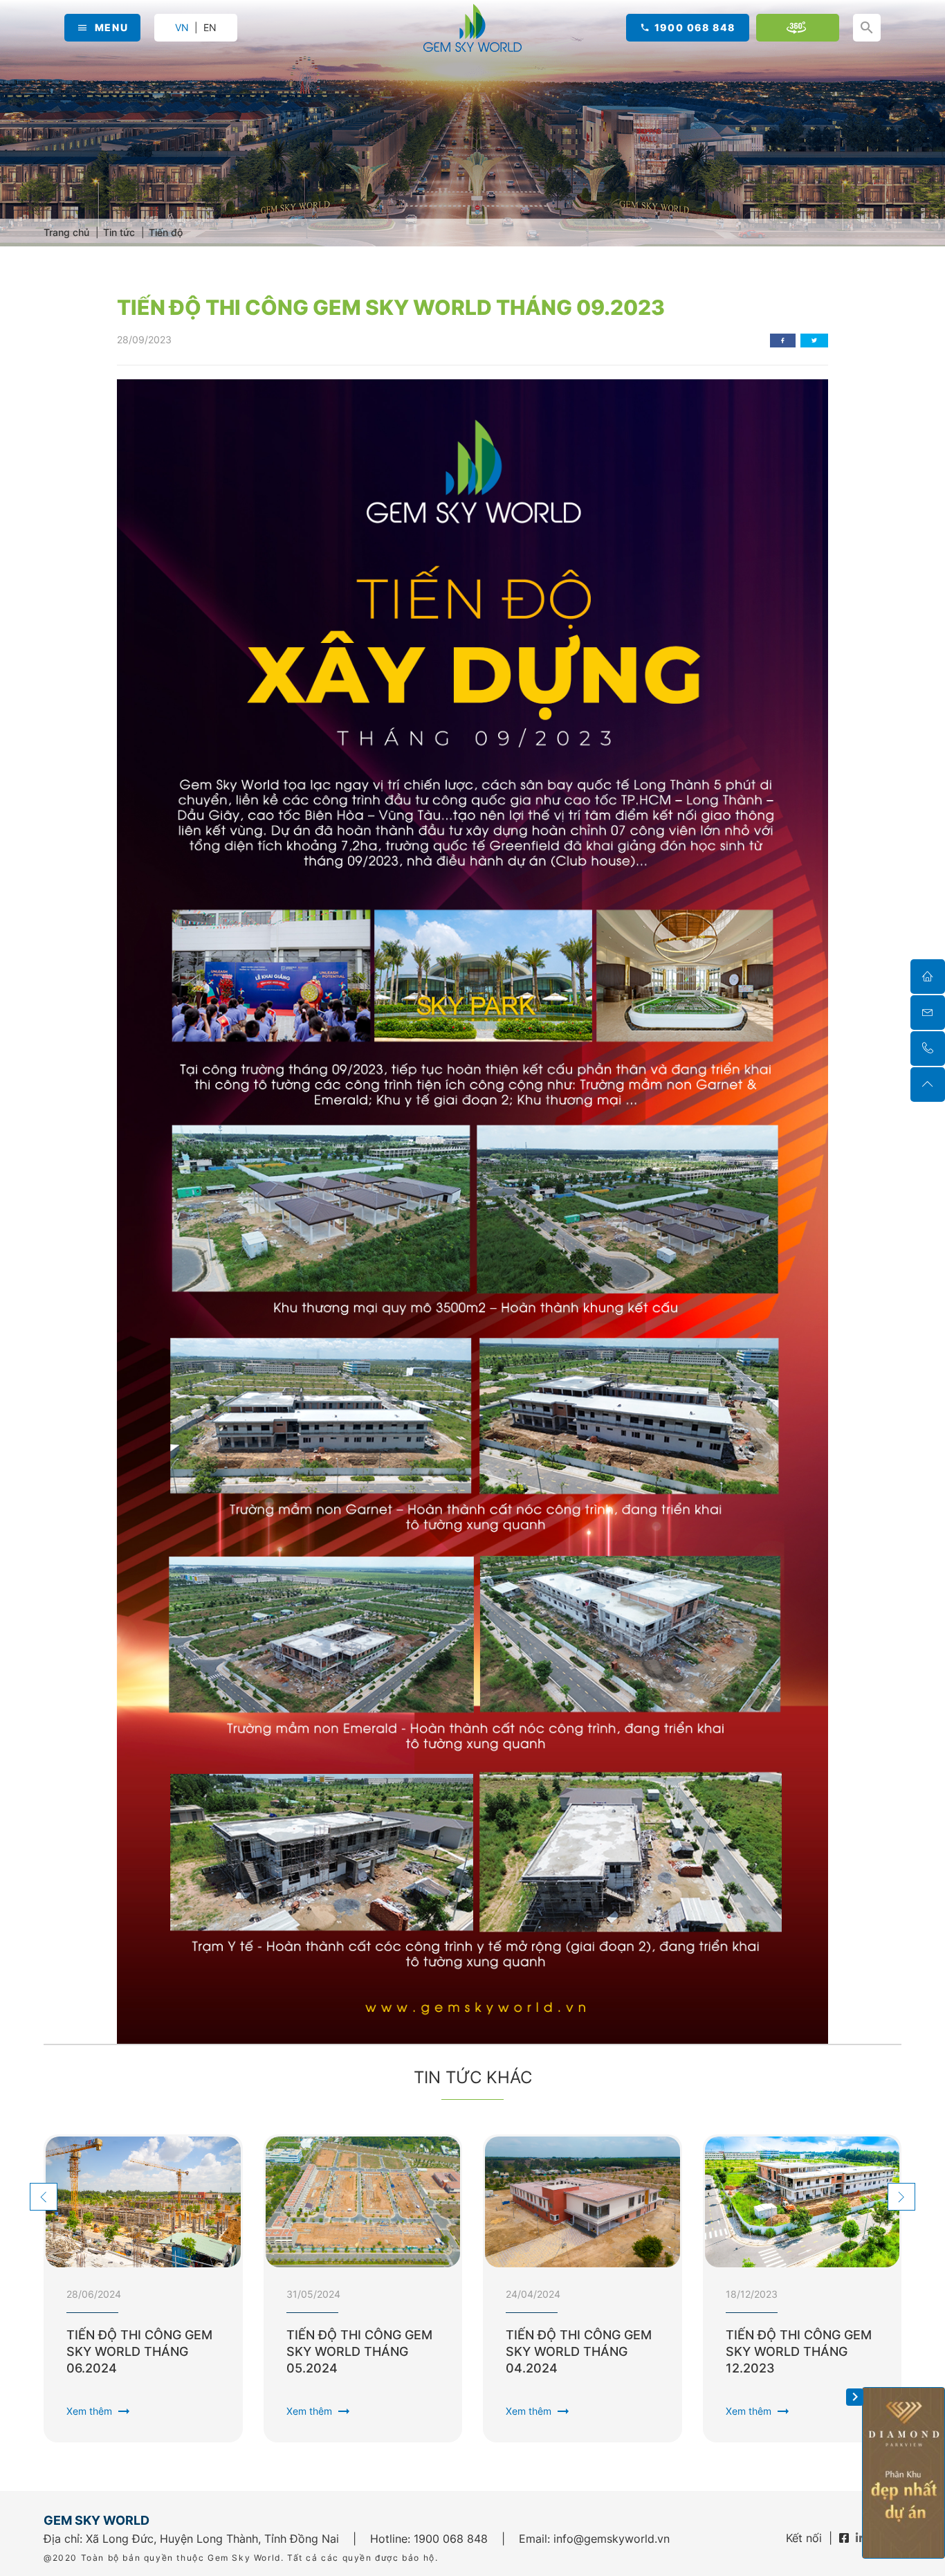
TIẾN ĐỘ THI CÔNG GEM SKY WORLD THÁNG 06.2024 (139, 2351)
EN (210, 28)
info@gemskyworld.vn (612, 2539)
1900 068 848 (695, 27)
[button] (44, 2197)
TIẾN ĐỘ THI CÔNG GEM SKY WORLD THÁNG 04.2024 (579, 2351)
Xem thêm (99, 2411)
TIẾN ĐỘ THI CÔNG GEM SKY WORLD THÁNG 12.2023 (799, 2351)
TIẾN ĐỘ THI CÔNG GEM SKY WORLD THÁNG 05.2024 (359, 2351)
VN (182, 27)
